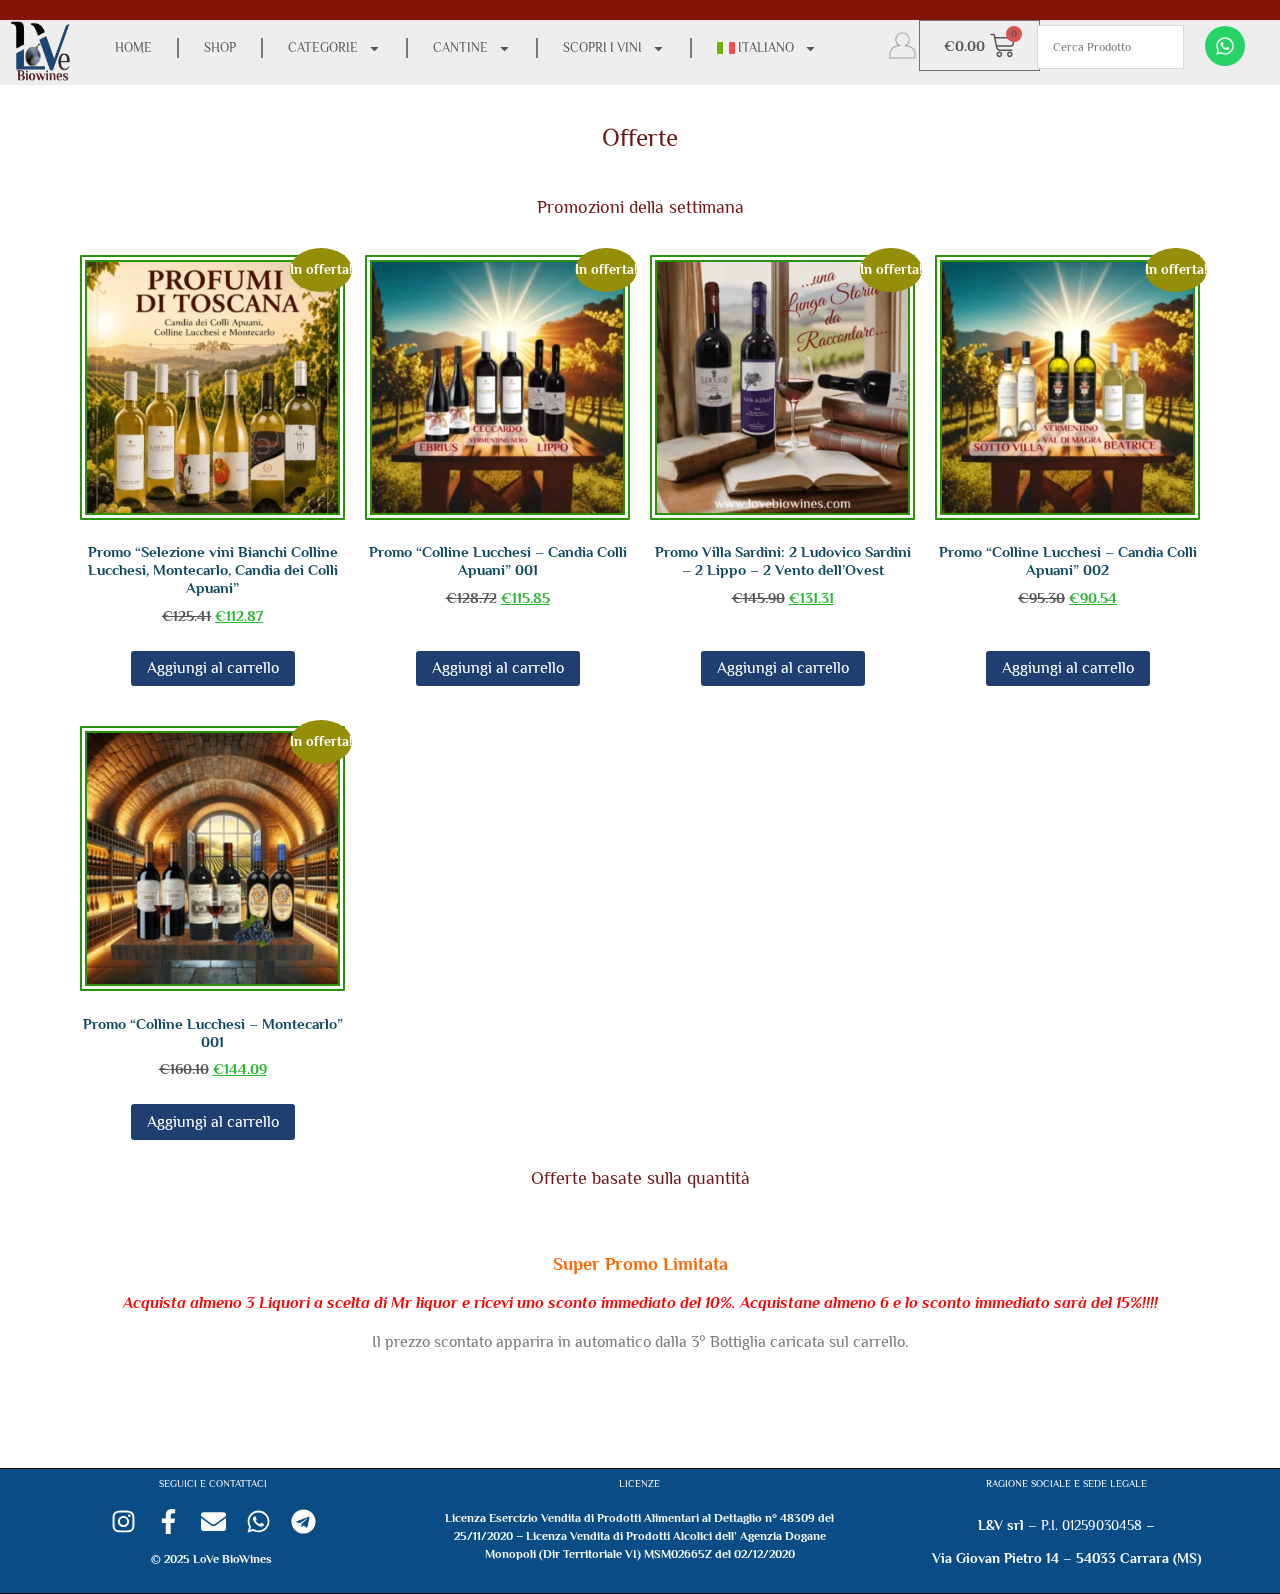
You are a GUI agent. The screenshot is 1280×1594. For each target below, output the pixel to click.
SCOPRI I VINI (602, 47)
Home (133, 47)
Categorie (323, 47)
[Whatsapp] (1225, 46)
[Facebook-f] (168, 1521)
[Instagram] (123, 1521)
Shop (220, 47)
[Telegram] (303, 1521)
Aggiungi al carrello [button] (213, 668)
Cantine (460, 47)
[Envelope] (213, 1521)
